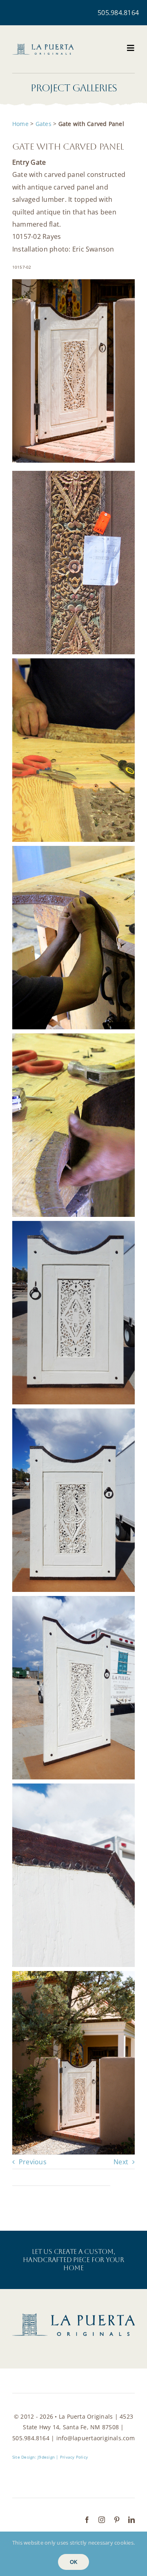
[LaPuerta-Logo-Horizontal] (43, 47)
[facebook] (87, 2520)
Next (121, 2162)
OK (73, 2562)
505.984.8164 (118, 13)
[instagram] (102, 2520)
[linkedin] (131, 2520)
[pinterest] (117, 2520)
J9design (46, 2457)
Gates (43, 124)
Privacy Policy (74, 2457)
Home (20, 124)
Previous (33, 2162)
